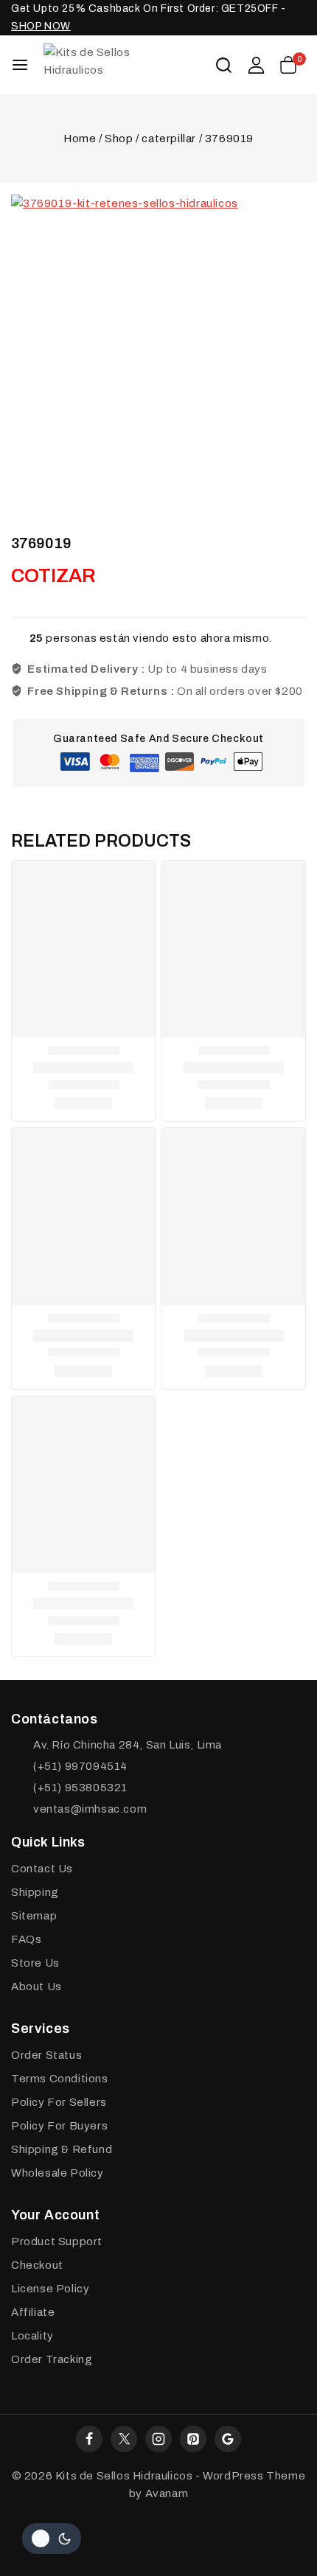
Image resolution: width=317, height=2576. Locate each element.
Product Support (57, 2241)
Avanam (167, 2493)
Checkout (37, 2265)
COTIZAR (53, 575)
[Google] (228, 2439)
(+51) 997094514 (80, 1766)
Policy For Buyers (59, 2126)
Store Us (35, 1963)
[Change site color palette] (52, 2538)
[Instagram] (158, 2439)
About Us (36, 1987)
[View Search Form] (224, 65)
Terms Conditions (60, 2079)
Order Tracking (52, 2359)
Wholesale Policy (58, 2173)
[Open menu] (20, 65)
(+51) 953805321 (80, 1788)
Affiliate (33, 2312)
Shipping (35, 1892)
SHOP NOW (41, 26)
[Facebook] (89, 2439)
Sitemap (34, 1916)
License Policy (50, 2289)
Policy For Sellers (59, 2102)
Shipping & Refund (62, 2149)
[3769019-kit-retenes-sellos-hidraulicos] (158, 342)
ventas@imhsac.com (90, 1809)
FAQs (26, 1939)
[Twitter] (124, 2439)
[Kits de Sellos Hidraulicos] (117, 64)
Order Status (46, 2055)
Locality (32, 2336)
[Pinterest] (193, 2439)
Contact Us (42, 1869)
